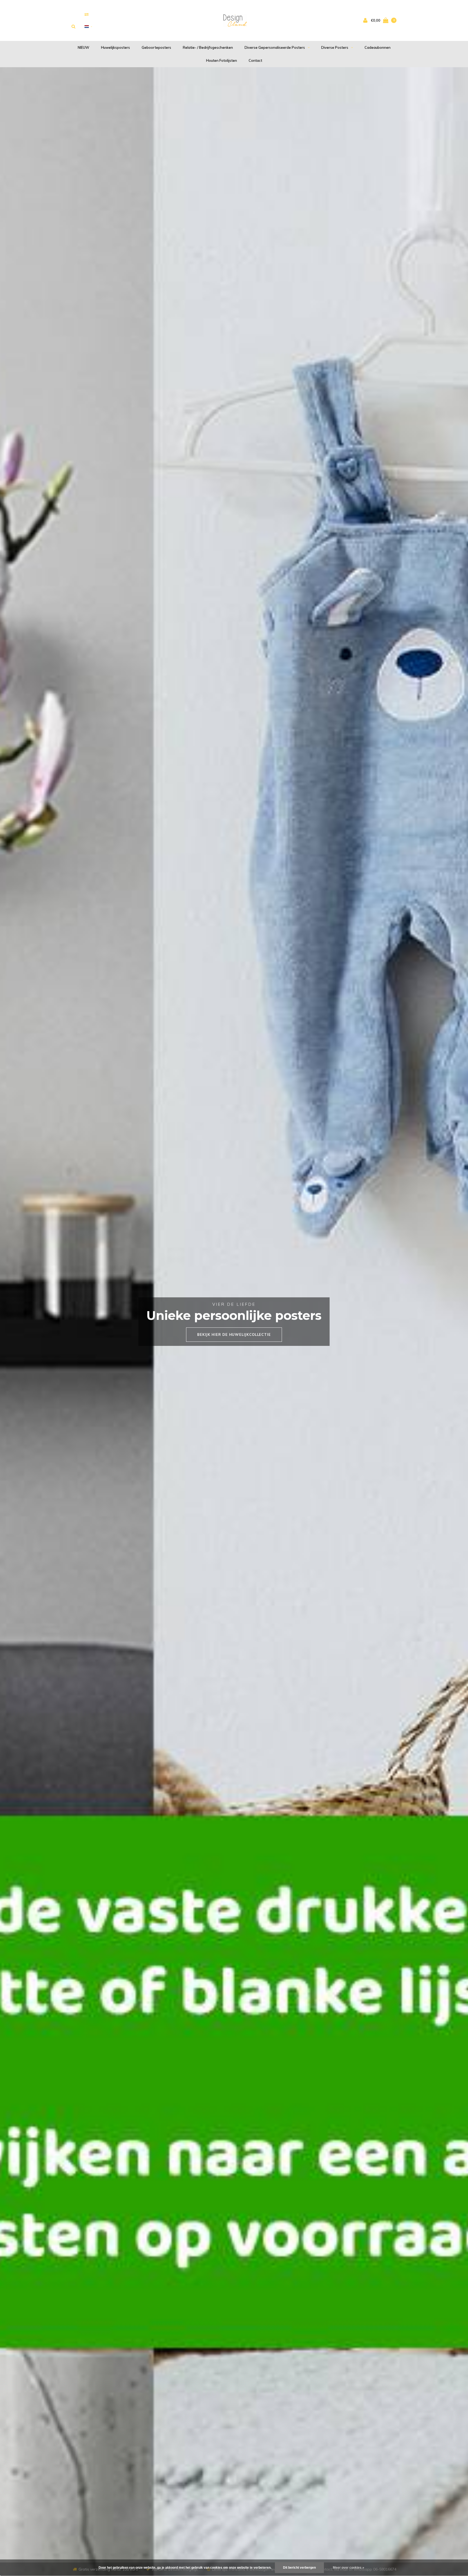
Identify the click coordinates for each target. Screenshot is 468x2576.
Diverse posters (335, 47)
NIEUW (84, 47)
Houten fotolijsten (222, 60)
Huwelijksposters (116, 47)
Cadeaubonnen (378, 47)
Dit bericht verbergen (299, 2568)
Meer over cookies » (349, 2568)
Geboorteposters (156, 47)
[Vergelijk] (87, 14)
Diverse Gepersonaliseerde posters (275, 47)
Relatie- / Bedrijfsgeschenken (208, 47)
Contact (255, 60)
